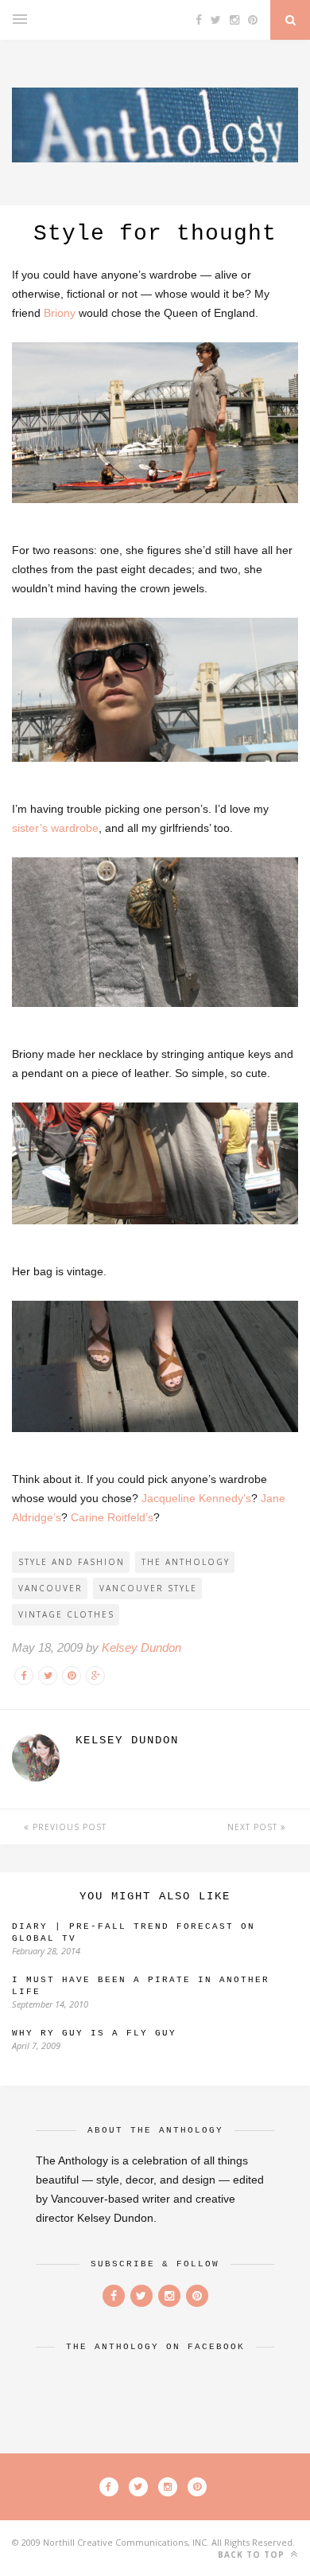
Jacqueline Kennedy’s (196, 1498)
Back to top (253, 2555)
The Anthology (186, 1562)
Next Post (254, 1827)
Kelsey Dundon (141, 1647)
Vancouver (50, 1588)
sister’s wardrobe (55, 828)
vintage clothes (66, 1614)
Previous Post (68, 1827)
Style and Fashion (72, 1562)
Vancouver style (148, 1588)
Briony (60, 313)
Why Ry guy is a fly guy (94, 2033)
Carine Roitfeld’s (112, 1517)
